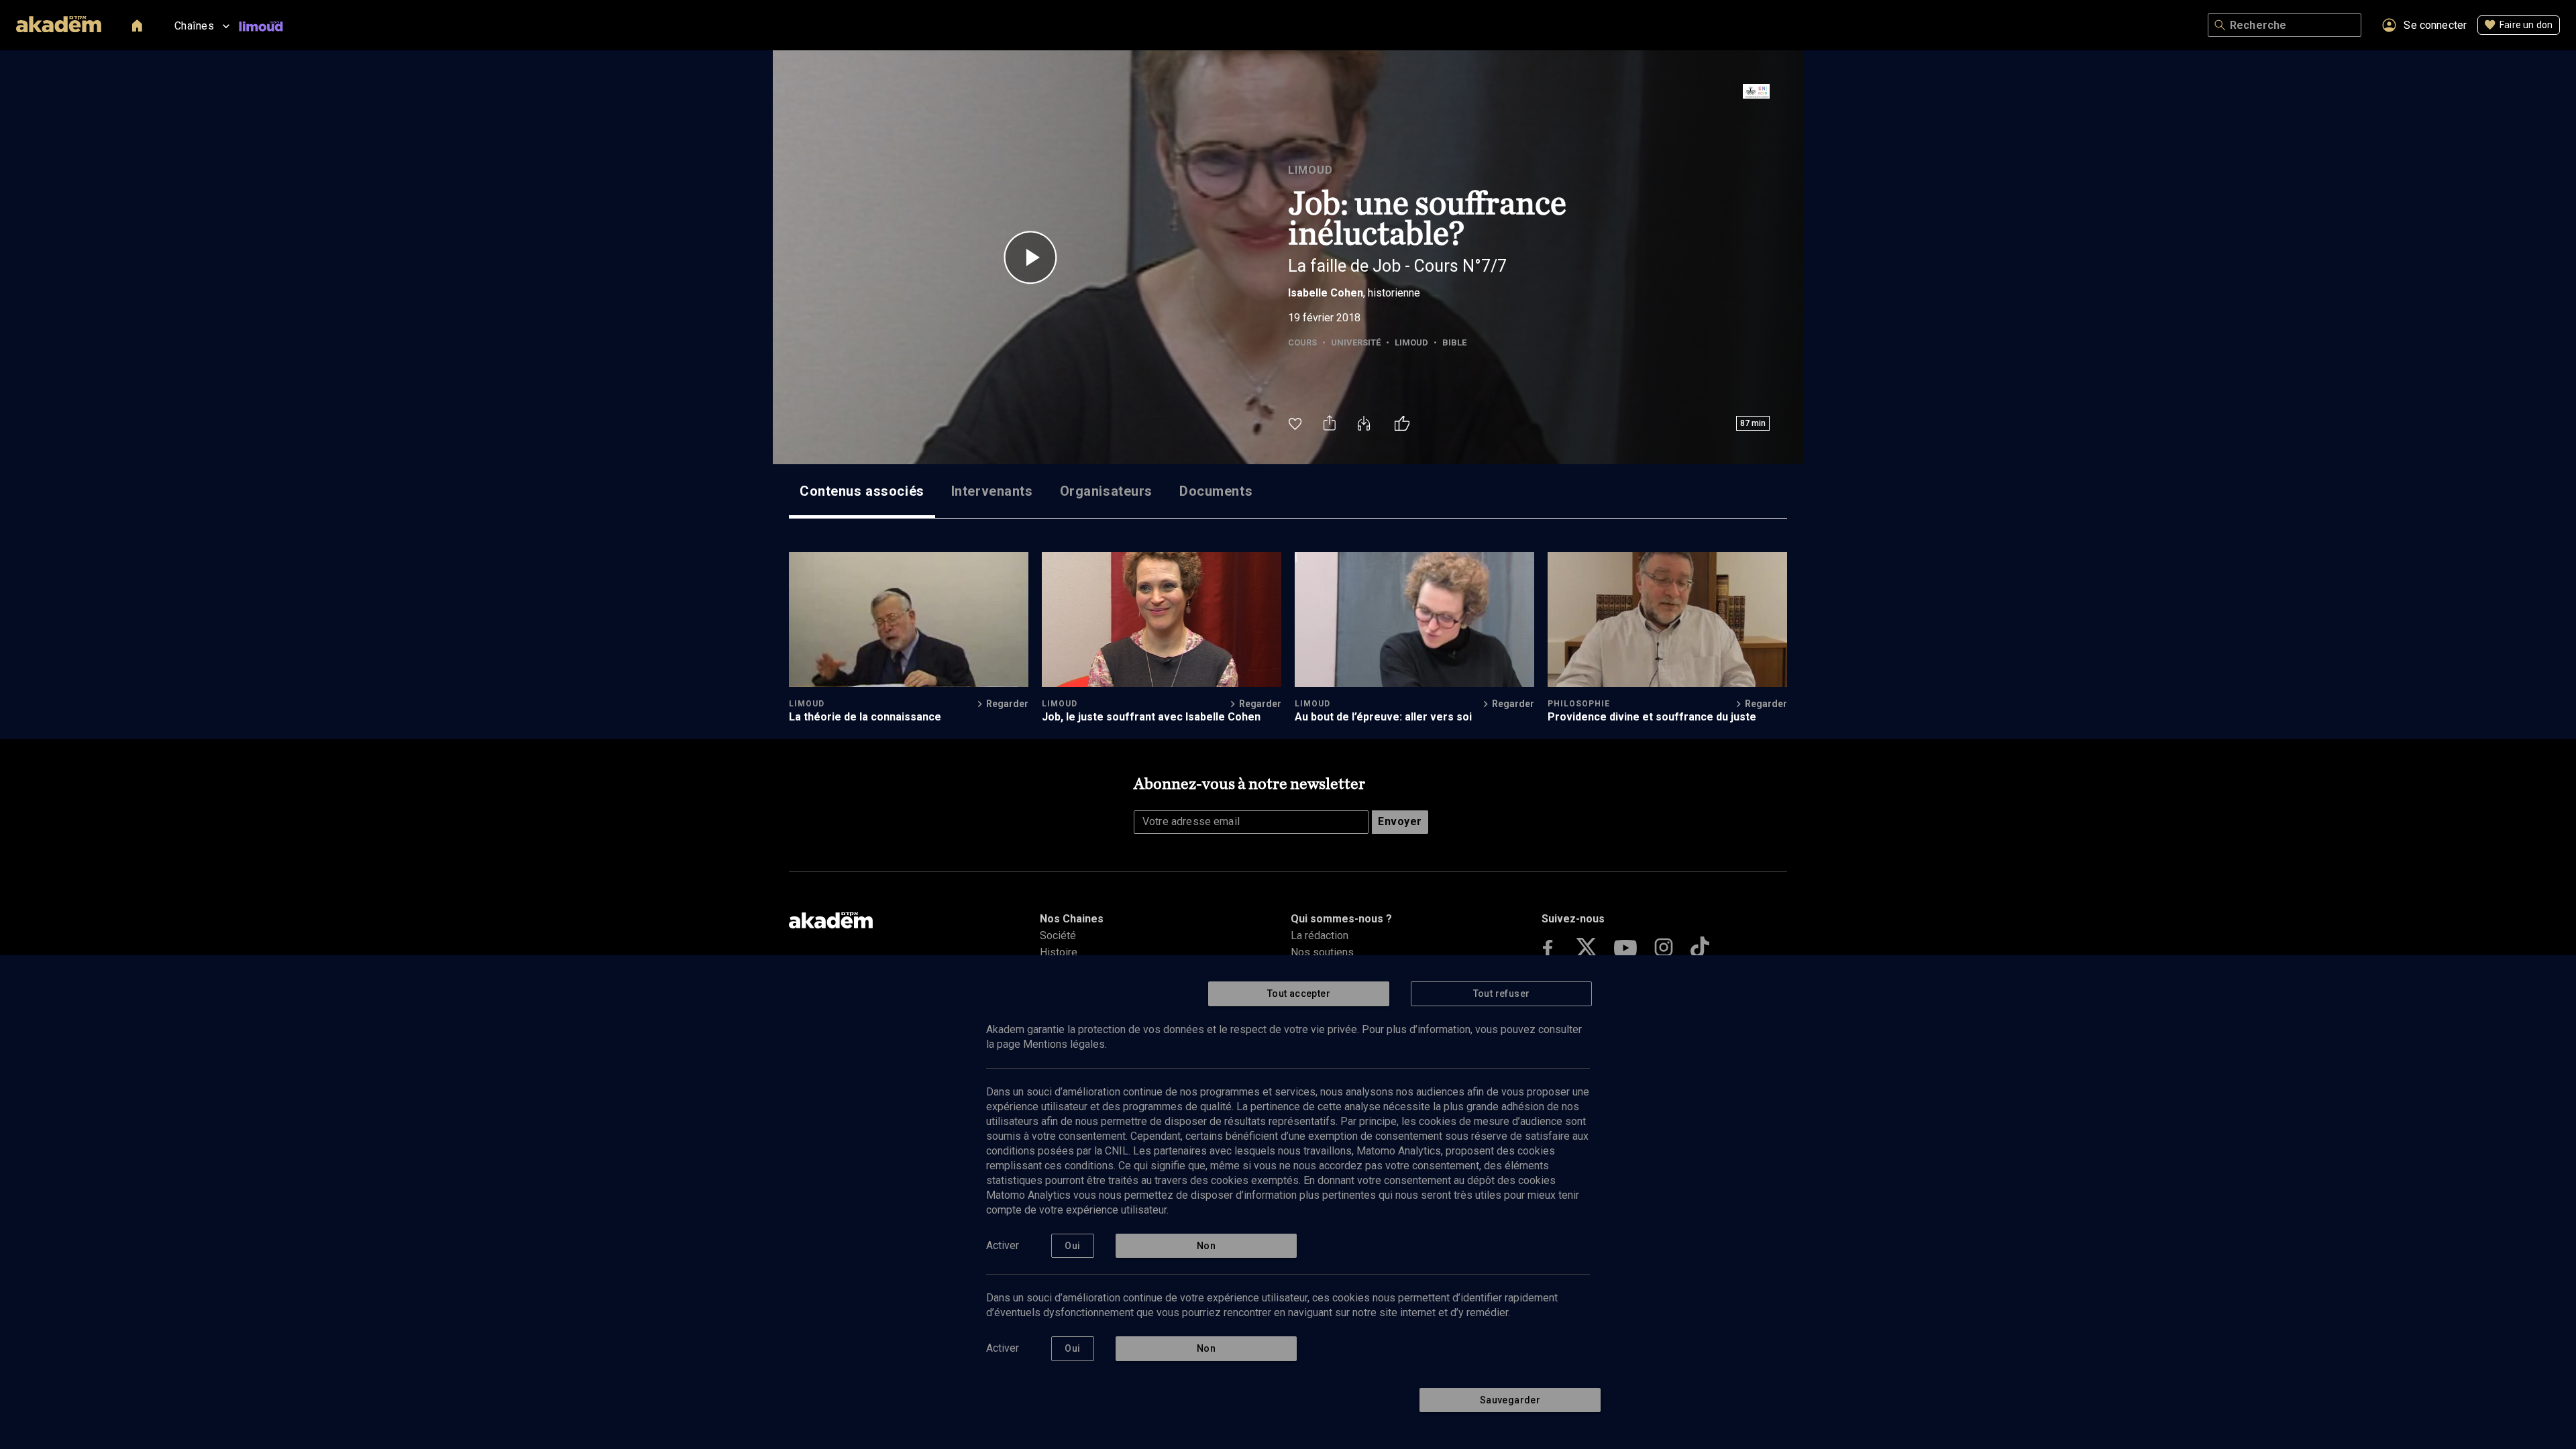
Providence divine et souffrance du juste (1652, 717)
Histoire (1059, 952)
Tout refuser (1502, 994)
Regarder (1007, 704)
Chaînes (194, 26)
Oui (1072, 1246)
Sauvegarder (1510, 1400)
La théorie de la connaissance (865, 717)
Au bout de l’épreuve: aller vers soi (1383, 717)
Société (1058, 935)
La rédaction (1320, 935)
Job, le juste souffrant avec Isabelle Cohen (1151, 717)
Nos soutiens (1322, 952)
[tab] (862, 491)
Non (1206, 1246)
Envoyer (1400, 821)
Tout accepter (1299, 994)
